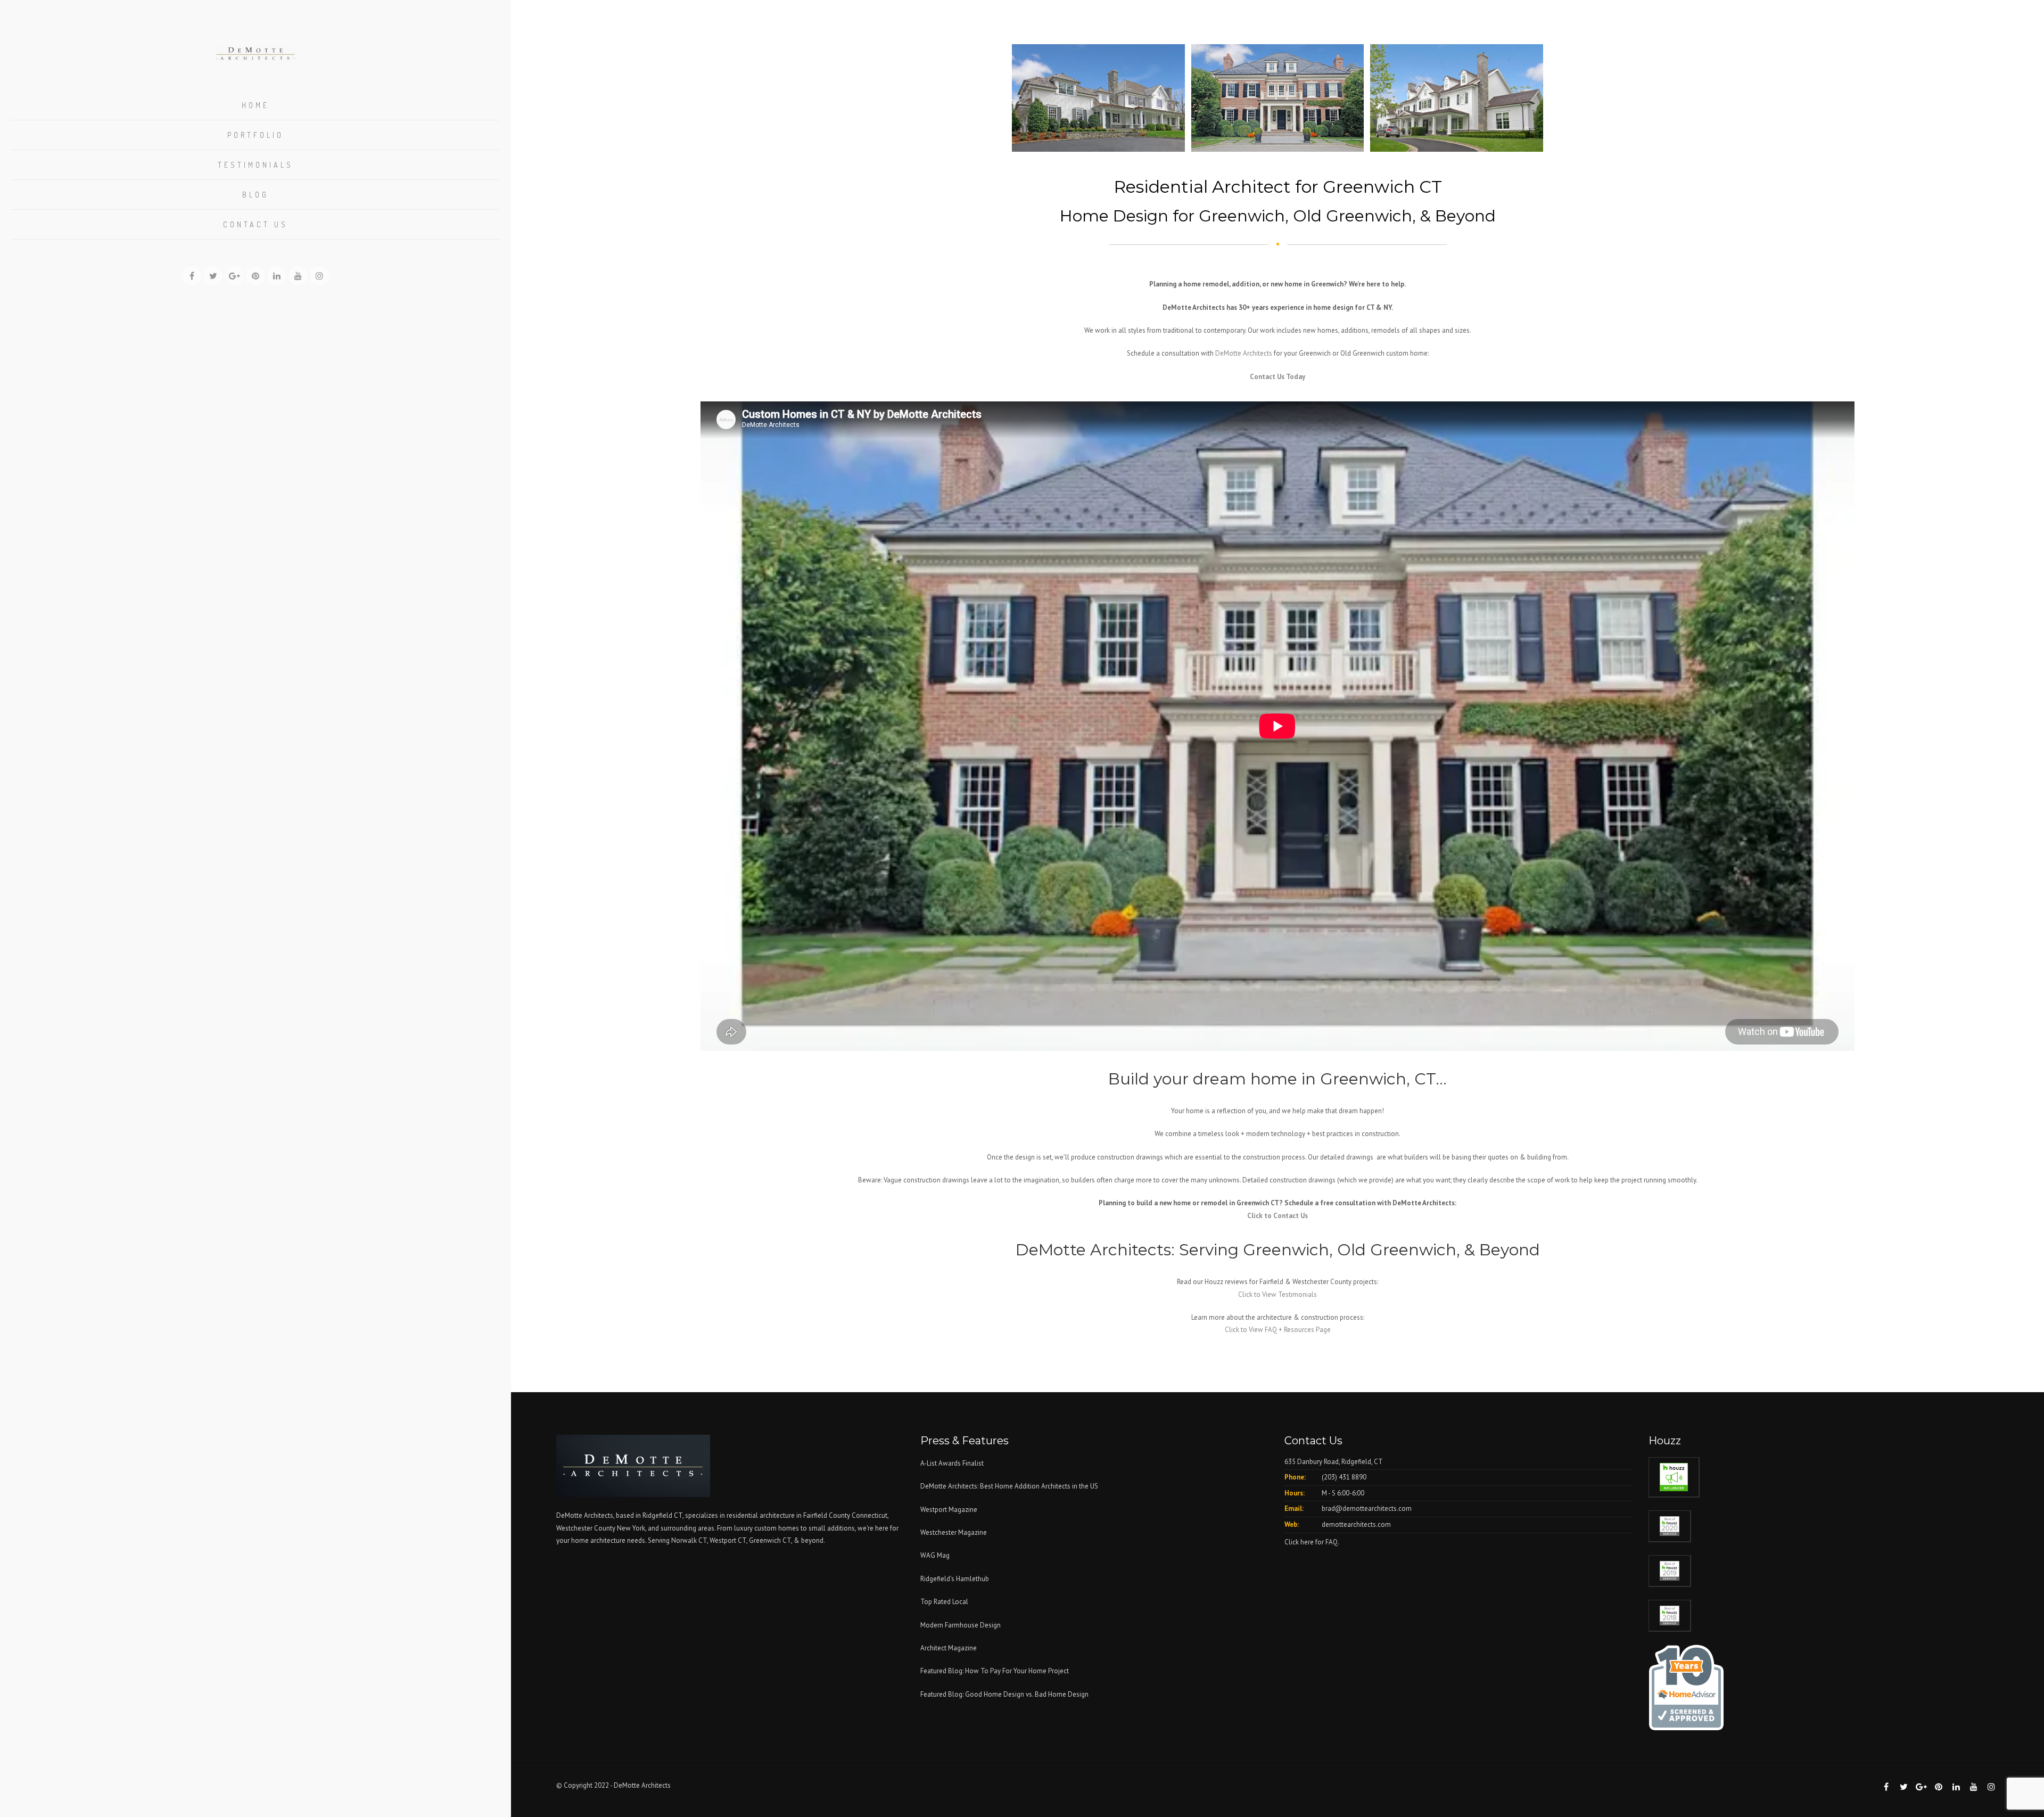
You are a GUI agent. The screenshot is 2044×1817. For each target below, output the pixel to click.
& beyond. (809, 1540)
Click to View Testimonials (1278, 1294)
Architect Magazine (949, 1648)
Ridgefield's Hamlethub (955, 1579)
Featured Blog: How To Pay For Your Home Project (995, 1671)
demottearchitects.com (1356, 1524)
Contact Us (256, 224)
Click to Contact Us (1278, 1216)
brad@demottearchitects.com (1367, 1508)
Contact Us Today (1278, 377)
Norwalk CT (689, 1540)
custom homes (777, 1528)
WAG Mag (935, 1555)
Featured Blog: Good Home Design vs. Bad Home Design (1004, 1694)
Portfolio (256, 135)
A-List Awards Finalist (952, 1463)
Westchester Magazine (954, 1532)
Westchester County (587, 1528)
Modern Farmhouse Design (961, 1625)
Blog (256, 195)
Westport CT (728, 1540)
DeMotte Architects (1244, 353)
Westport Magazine (949, 1510)
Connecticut (869, 1515)
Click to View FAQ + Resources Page (1278, 1330)
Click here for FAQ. (1312, 1542)
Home (256, 105)
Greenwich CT (770, 1540)
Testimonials (256, 165)
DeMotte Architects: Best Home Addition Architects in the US (1009, 1486)
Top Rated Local (944, 1602)
